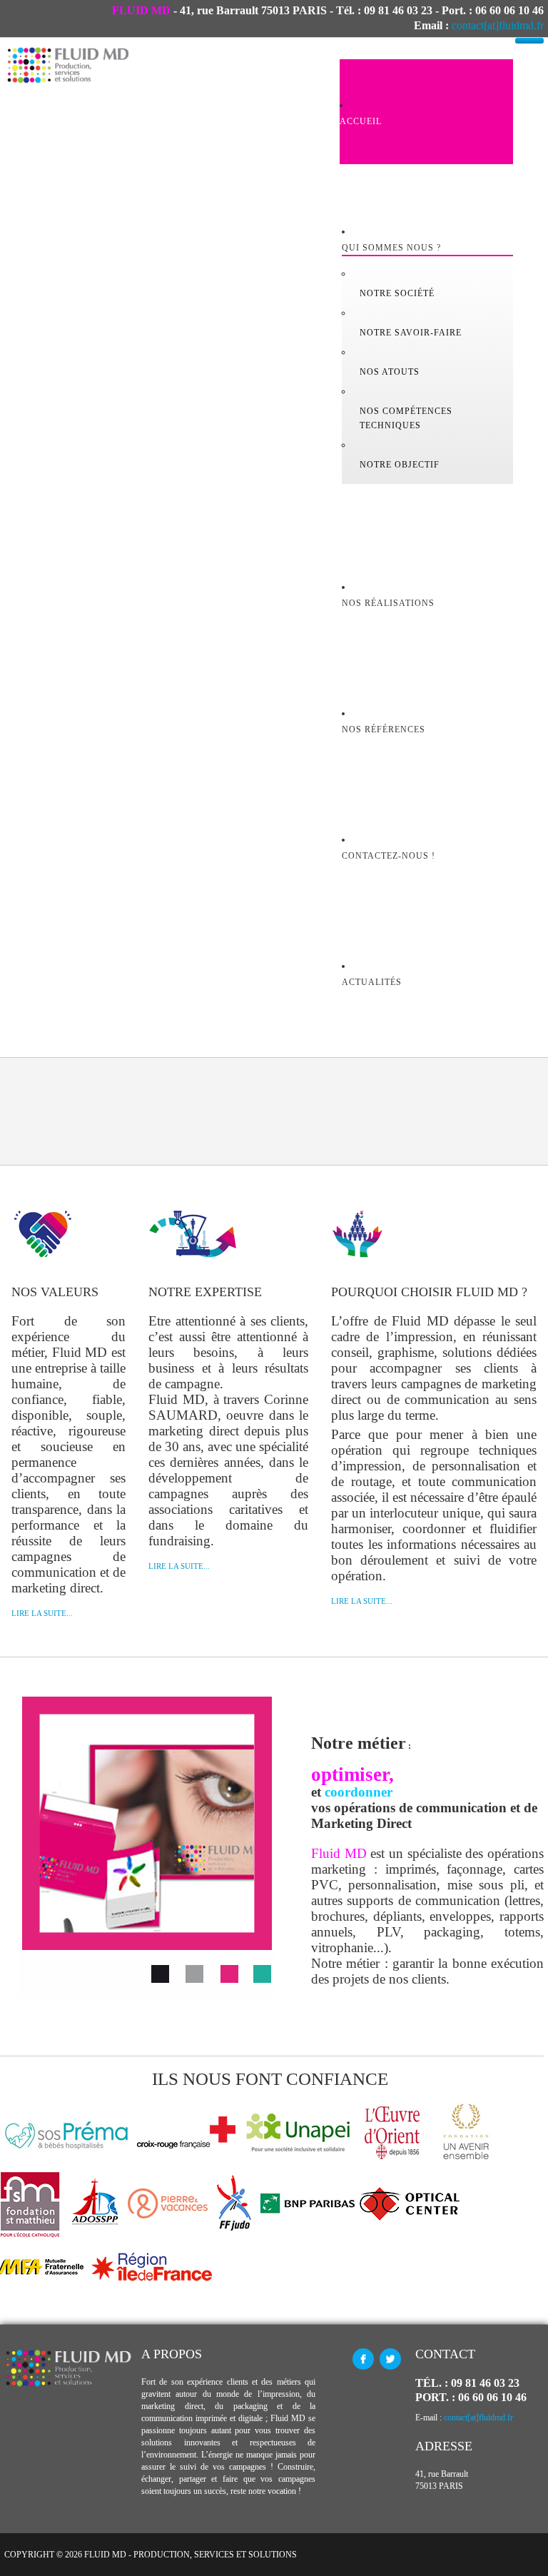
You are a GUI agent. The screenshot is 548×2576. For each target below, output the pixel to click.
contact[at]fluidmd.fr (498, 25)
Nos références (384, 729)
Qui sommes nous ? (391, 248)
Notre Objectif (400, 465)
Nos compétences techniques (406, 418)
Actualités (372, 982)
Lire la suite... (42, 1613)
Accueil (361, 121)
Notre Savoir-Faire (411, 333)
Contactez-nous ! (389, 856)
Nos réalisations (388, 603)
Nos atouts (390, 372)
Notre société (397, 293)
